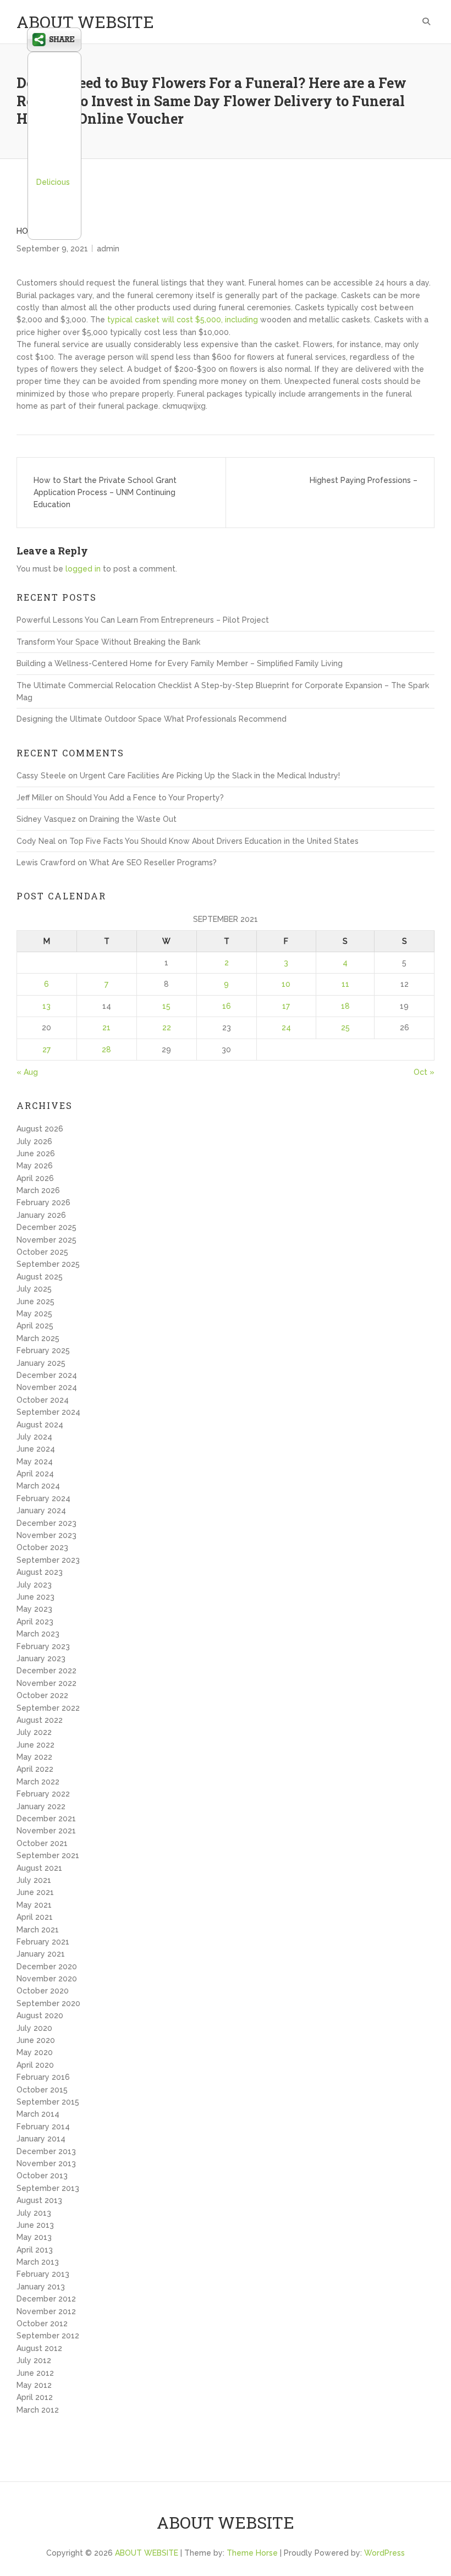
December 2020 (47, 1967)
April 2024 (35, 1474)
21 (106, 1028)
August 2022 (40, 1720)
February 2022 (43, 1794)
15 (166, 1006)
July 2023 (34, 1585)
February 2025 (43, 1350)
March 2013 (38, 2262)
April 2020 (35, 2065)
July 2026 (34, 1141)
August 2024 (40, 1425)
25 (345, 1028)
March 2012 (38, 2410)
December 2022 (46, 1671)
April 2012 (35, 2397)
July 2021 (34, 1880)
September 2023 (48, 1560)
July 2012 (34, 2360)
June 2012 (35, 2373)
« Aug (27, 1072)
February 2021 (43, 1942)
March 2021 (38, 1930)
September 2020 (48, 2003)
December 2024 (47, 1375)
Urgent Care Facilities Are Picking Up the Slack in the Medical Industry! (210, 776)
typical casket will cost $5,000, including (183, 320)
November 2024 (47, 1387)
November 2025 (46, 1240)
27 (46, 1050)
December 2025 (46, 1227)
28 (106, 1050)
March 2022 (38, 1782)
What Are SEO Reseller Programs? (153, 863)
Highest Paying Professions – (364, 480)
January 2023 (41, 1658)
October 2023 (42, 1547)
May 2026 (35, 1166)
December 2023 (46, 1523)
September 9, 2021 (52, 249)
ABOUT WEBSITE (85, 22)
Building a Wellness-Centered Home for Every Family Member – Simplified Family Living (180, 663)
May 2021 (34, 1905)
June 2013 (35, 2225)
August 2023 (40, 1572)
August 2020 (40, 2015)
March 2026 (38, 1190)
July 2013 (34, 2213)
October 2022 (42, 1695)
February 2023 (43, 1646)
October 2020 (43, 1991)
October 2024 (43, 1400)
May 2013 (34, 2237)
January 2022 (41, 1806)
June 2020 (36, 2040)
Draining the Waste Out (133, 819)
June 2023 (35, 1597)
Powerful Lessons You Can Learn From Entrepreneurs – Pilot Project (143, 620)
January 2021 (41, 1954)
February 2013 (43, 2274)
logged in (83, 569)
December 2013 (46, 2151)
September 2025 (48, 1264)
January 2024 (41, 1511)
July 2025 (34, 1289)
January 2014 (41, 2139)
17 (286, 1006)
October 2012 (42, 2324)
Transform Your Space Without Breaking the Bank (108, 642)
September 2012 (48, 2336)
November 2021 (46, 1831)
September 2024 (48, 1412)
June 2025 (35, 1301)
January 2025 (41, 1363)
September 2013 (48, 2188)
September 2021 (48, 1855)
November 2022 (46, 1683)
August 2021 (39, 1868)
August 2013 (39, 2200)
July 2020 (34, 2028)
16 (227, 1006)
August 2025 (40, 1277)
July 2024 (34, 1437)
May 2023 (34, 1609)
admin (108, 249)
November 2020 (47, 1979)
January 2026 (41, 1215)
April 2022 (35, 1769)
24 (286, 1028)
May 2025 (34, 1314)
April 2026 (35, 1178)
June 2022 (35, 1745)
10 (286, 984)
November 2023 (46, 1535)
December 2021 (46, 1819)
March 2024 (38, 1486)
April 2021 (35, 1917)
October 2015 (42, 2090)
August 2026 (40, 1129)
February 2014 (43, 2127)
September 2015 (48, 2102)
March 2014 (38, 2114)
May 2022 (34, 1757)
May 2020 (35, 2052)
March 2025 (38, 1338)
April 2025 (35, 1326)
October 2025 (42, 1252)
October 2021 (42, 1843)
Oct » (424, 1072)
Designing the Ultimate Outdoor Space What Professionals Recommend (152, 719)
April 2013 (35, 2250)
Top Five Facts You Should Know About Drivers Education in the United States (214, 841)
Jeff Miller (34, 798)
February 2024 (43, 1498)
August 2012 (39, 2348)
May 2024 (35, 1462)
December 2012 (46, 2299)
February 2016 (43, 2077)
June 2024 (36, 1449)
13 (46, 1006)
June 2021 (35, 1892)
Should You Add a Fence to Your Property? (145, 798)
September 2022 (48, 1708)
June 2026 (36, 1154)
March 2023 (38, 1634)
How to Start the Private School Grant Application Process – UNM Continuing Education (105, 493)
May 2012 (34, 2385)
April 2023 (35, 1622)
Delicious (53, 182)
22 (167, 1028)
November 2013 (46, 2163)
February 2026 (43, 1202)
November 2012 (46, 2311)
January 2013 (41, 2287)
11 (345, 984)
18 (345, 1006)
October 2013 (42, 2176)
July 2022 (34, 1732)
